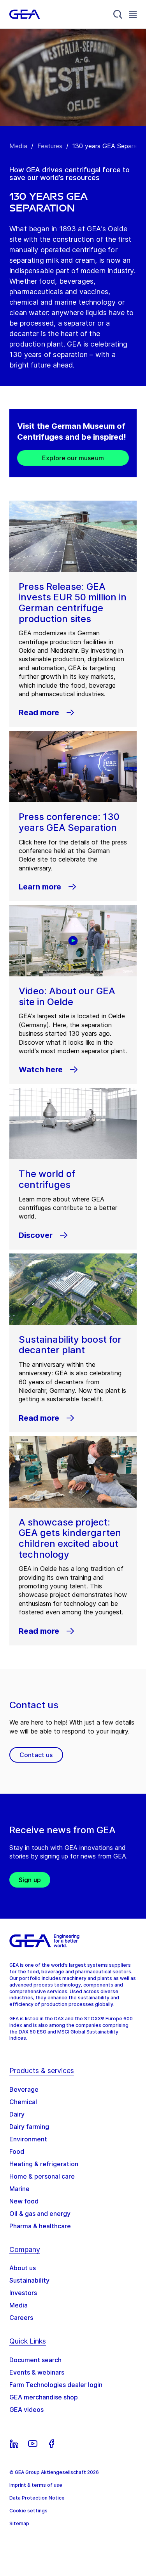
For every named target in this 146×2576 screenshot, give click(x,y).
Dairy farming (29, 2127)
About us (23, 2268)
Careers (21, 2318)
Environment (28, 2139)
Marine (19, 2189)
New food (24, 2201)
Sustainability (29, 2280)
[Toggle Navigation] (133, 14)
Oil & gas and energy (40, 2214)
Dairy (17, 2114)
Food (17, 2151)
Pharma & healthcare (40, 2226)
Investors (23, 2293)
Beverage (24, 2089)
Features (50, 146)
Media (18, 146)
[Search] (118, 14)
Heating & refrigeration (44, 2164)
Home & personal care (42, 2176)
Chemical (23, 2102)
